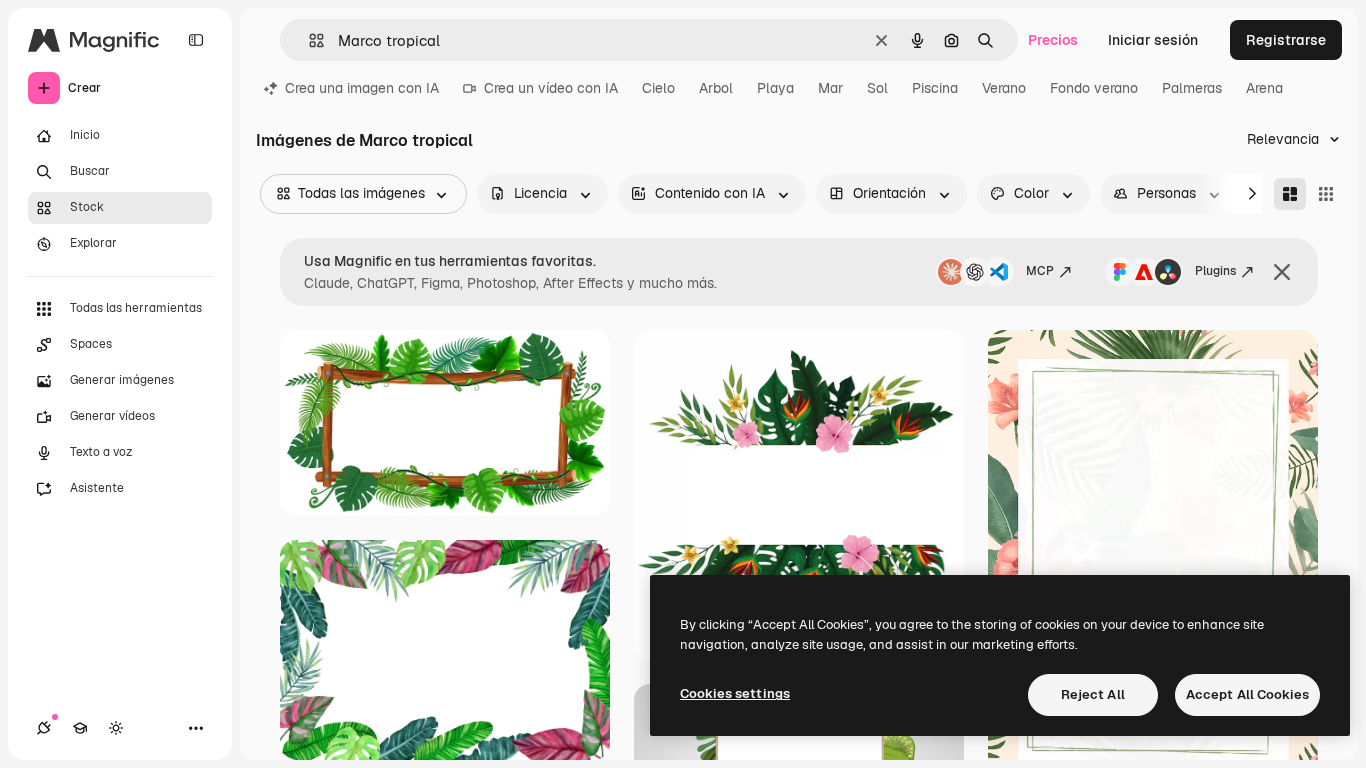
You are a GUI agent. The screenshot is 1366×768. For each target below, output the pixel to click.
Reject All (1093, 694)
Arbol (716, 88)
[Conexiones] (44, 728)
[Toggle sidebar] (196, 40)
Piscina (935, 88)
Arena (1264, 88)
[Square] (1326, 194)
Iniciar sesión (1153, 40)
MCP (1040, 271)
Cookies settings (735, 693)
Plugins (1215, 271)
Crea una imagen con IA (362, 88)
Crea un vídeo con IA (551, 88)
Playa (775, 88)
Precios (1053, 40)
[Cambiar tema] (116, 728)
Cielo (658, 88)
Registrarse (1286, 40)
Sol (877, 88)
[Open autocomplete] (308, 40)
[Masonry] (1290, 194)
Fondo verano (1094, 88)
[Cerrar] (1282, 272)
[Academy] (80, 728)
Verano (1004, 88)
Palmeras (1192, 88)
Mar (830, 88)
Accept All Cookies (1247, 694)
